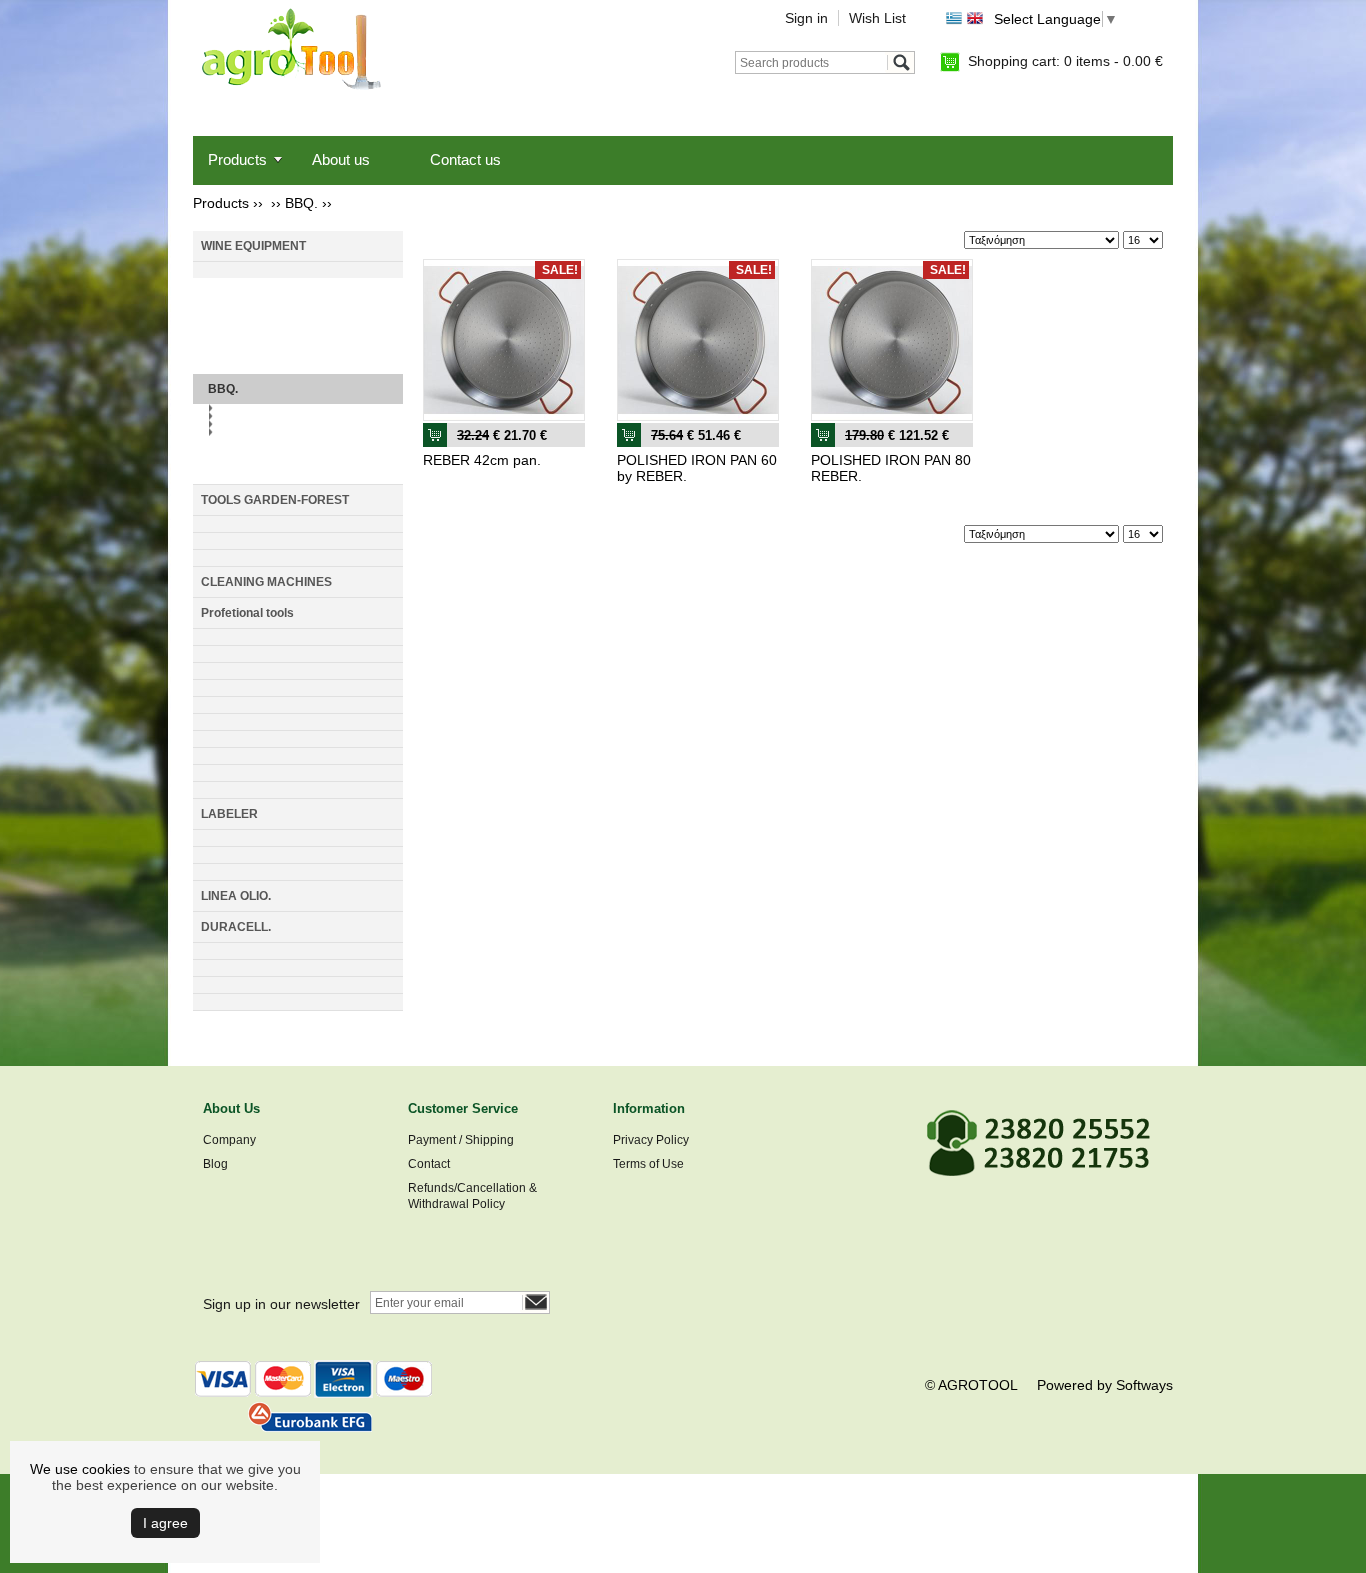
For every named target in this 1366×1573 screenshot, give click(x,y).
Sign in (806, 18)
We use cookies (80, 1469)
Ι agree (165, 1523)
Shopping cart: (1065, 61)
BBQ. (301, 203)
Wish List (877, 18)
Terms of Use (648, 1164)
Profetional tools (247, 613)
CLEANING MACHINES (266, 582)
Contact (429, 1164)
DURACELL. (236, 927)
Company (229, 1140)
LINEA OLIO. (236, 896)
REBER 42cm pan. (482, 460)
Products (237, 159)
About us (341, 159)
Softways (1144, 1385)
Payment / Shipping (461, 1140)
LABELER (229, 814)
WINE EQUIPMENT (253, 246)
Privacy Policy (651, 1140)
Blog (215, 1164)
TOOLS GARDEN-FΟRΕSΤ (275, 500)
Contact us (465, 159)
